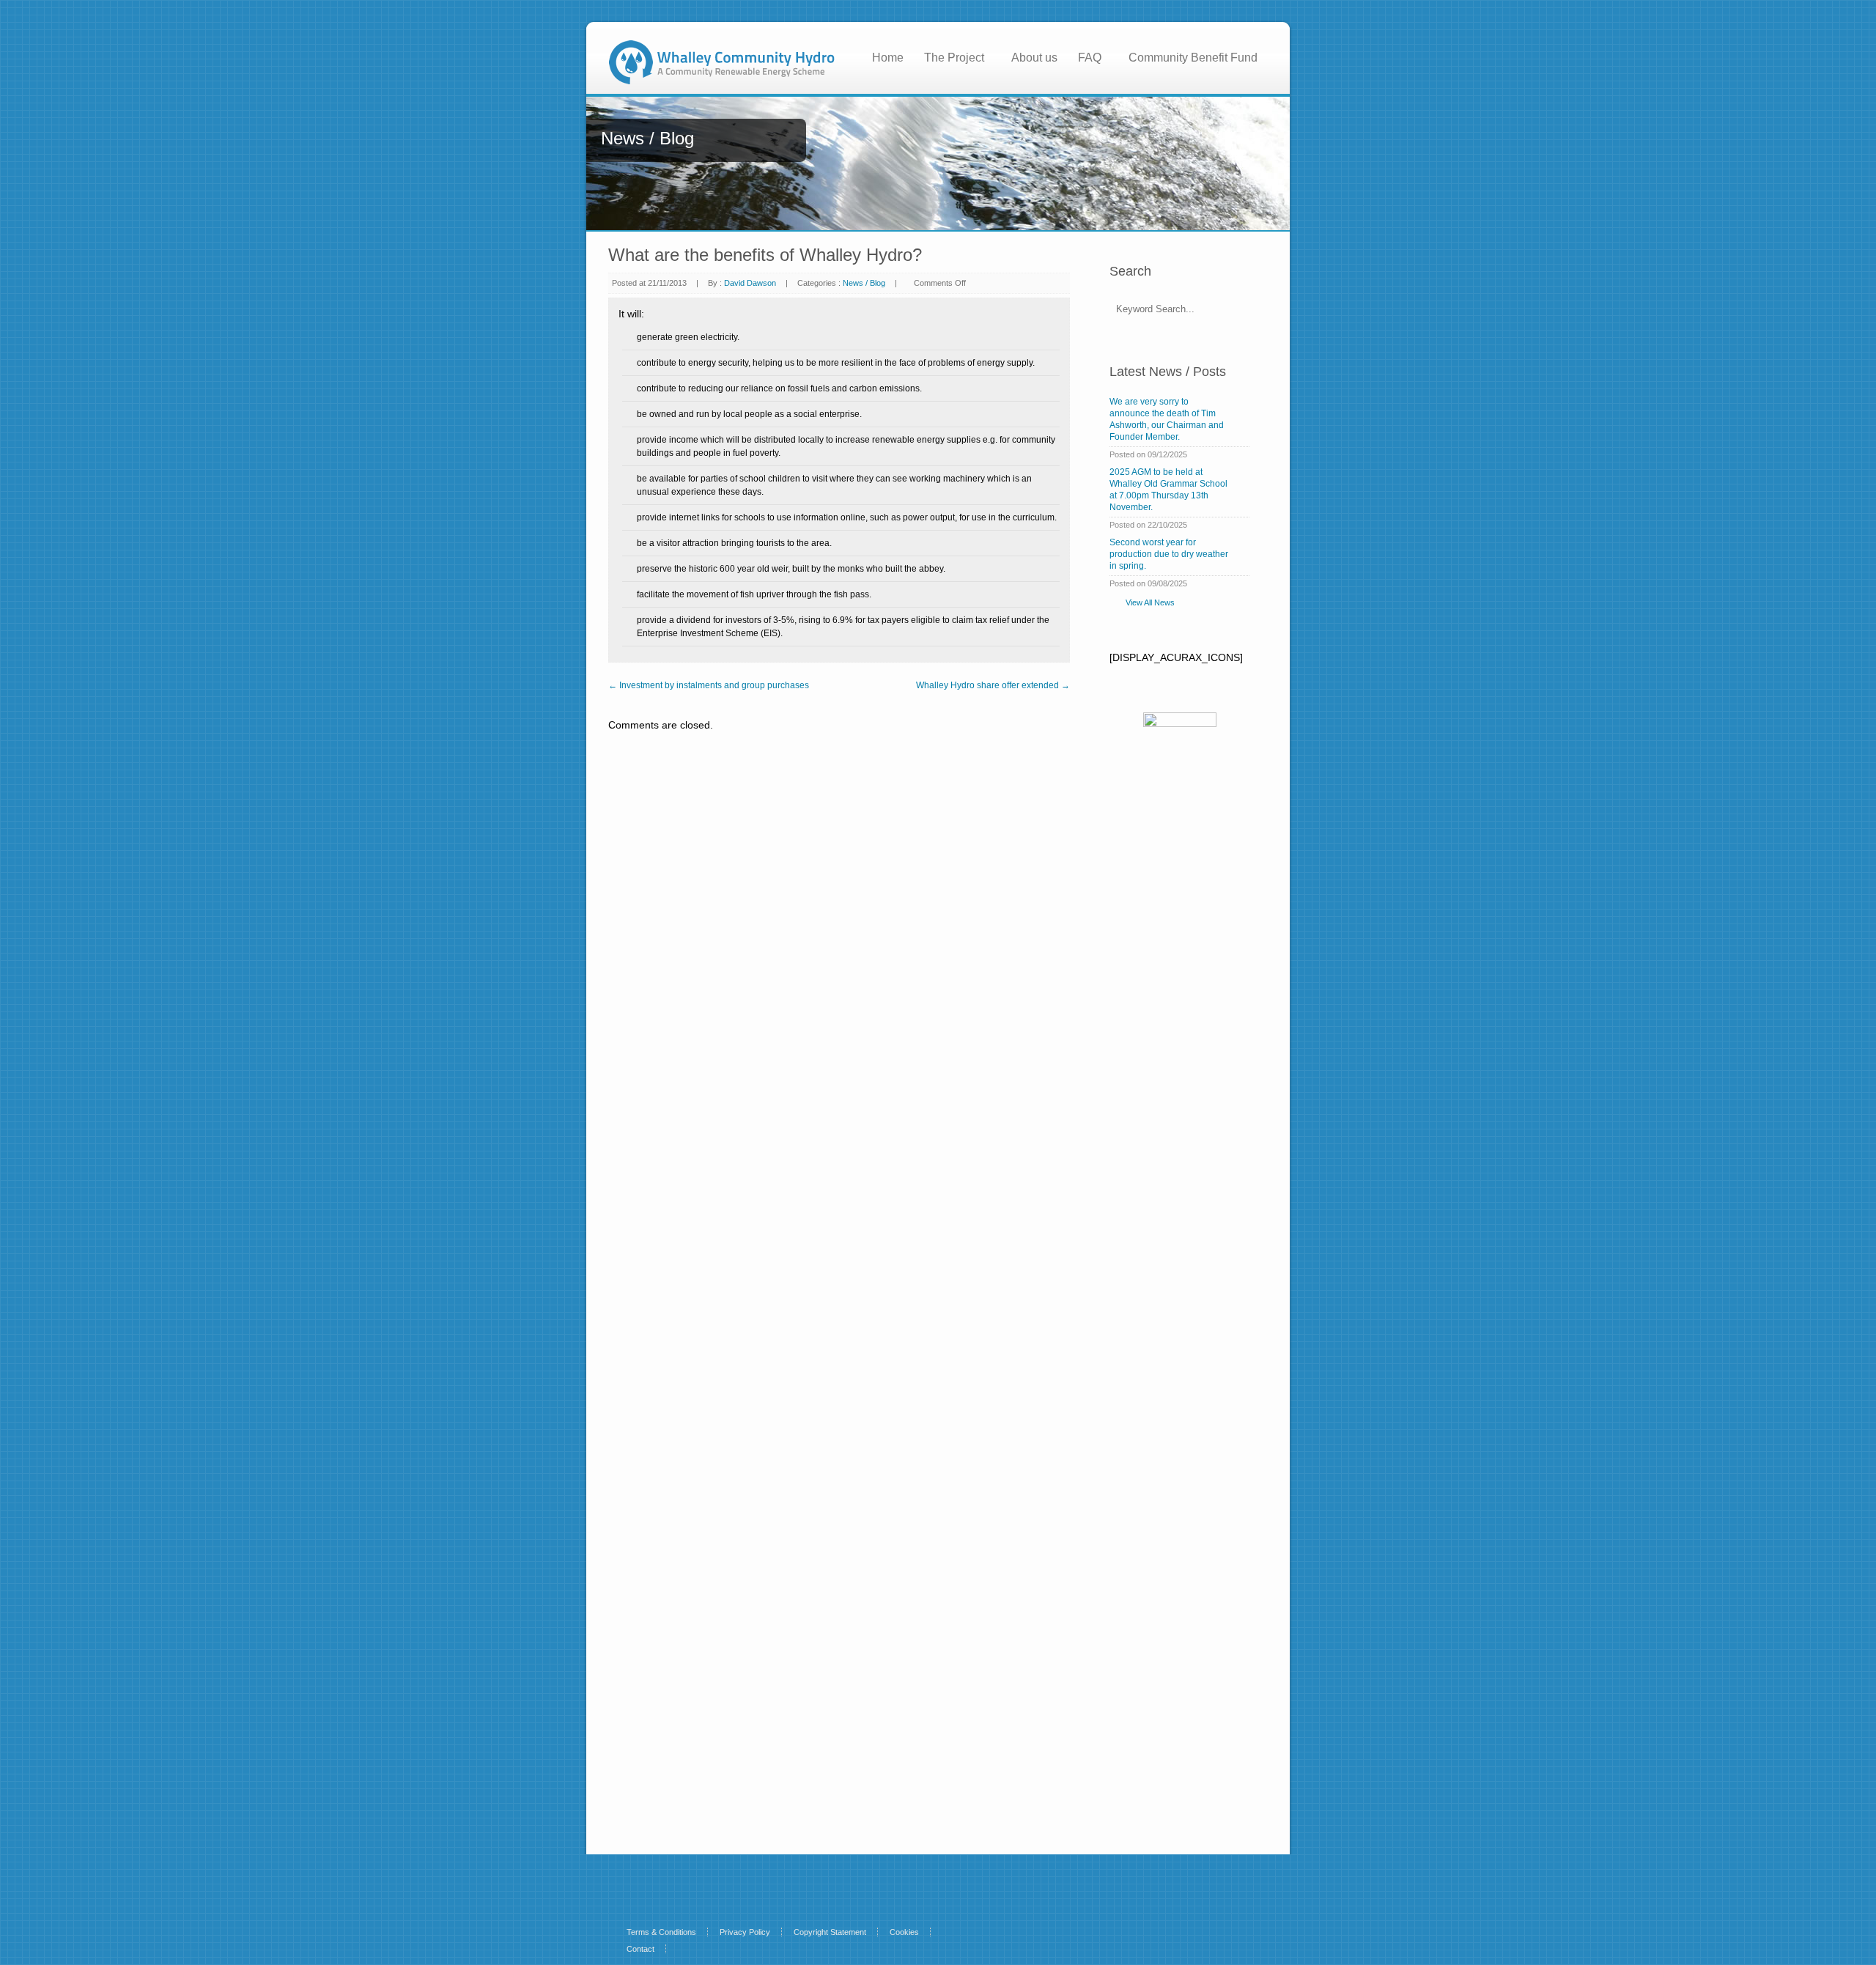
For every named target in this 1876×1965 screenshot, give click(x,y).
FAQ (1090, 58)
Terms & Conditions (661, 1932)
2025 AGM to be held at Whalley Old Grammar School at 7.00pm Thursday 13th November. (1168, 490)
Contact (640, 1949)
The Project (954, 58)
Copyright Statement (830, 1932)
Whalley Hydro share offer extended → (993, 685)
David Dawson (750, 283)
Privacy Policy (745, 1932)
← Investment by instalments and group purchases (709, 685)
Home (888, 58)
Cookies (904, 1932)
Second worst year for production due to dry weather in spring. (1169, 554)
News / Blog (864, 283)
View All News (1150, 602)
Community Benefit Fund (1193, 58)
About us (1034, 58)
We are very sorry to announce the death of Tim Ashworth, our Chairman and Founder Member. (1167, 419)
